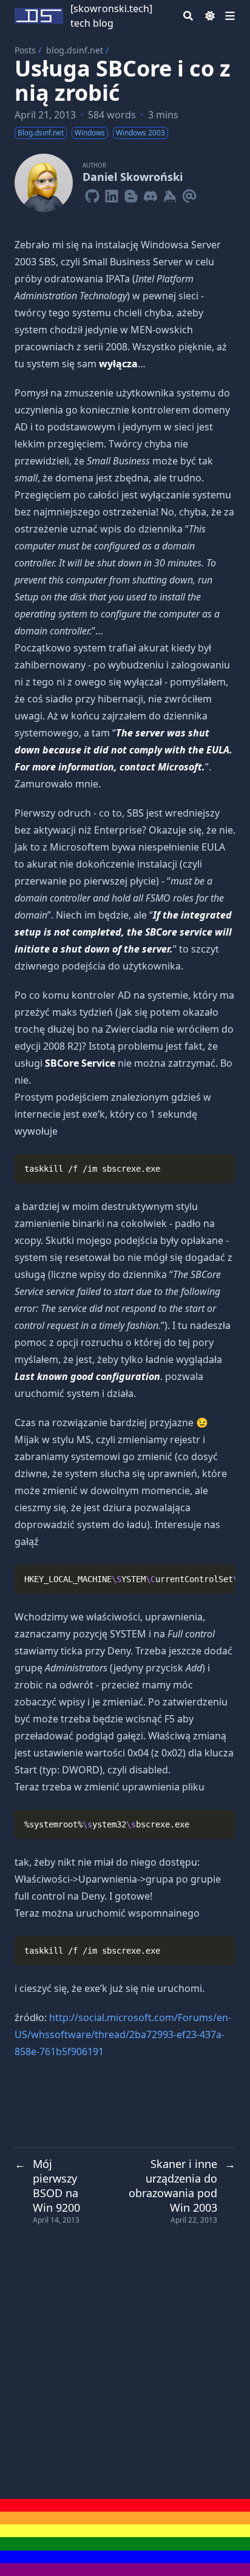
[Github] (92, 194)
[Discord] (150, 194)
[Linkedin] (112, 194)
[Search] (188, 16)
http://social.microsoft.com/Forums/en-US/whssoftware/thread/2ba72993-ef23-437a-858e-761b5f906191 (123, 2034)
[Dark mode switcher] (210, 16)
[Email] (189, 194)
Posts (25, 50)
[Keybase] (170, 194)
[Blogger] (131, 194)
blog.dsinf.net (75, 50)
